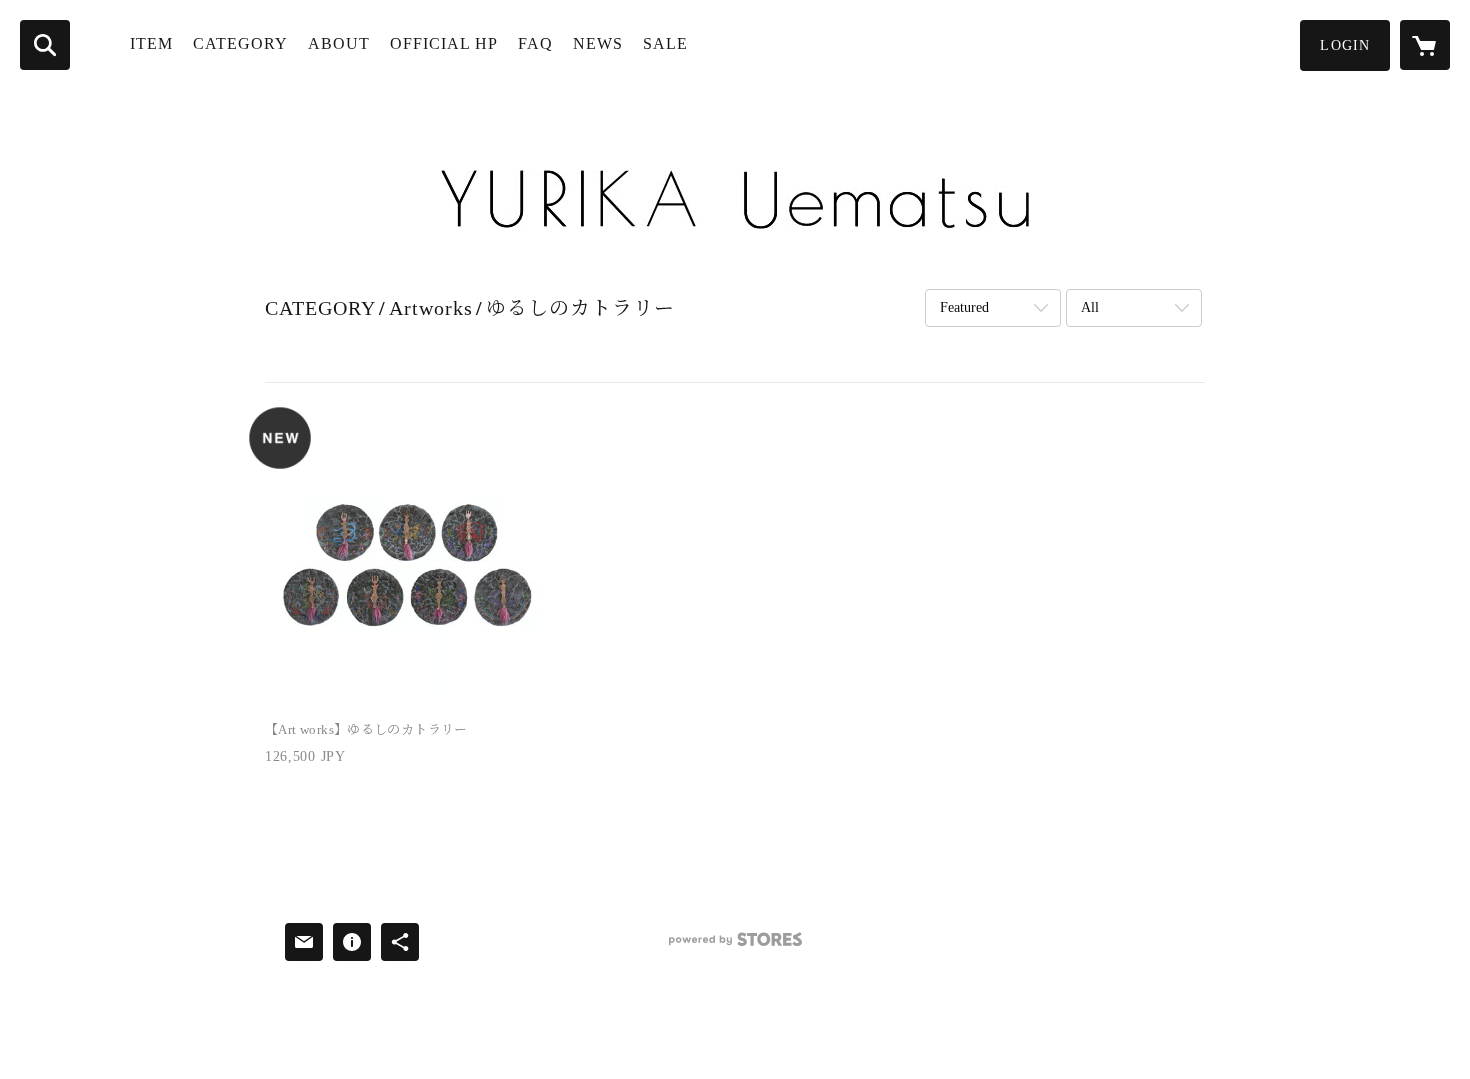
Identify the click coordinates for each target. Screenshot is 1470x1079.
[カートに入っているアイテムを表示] (1425, 45)
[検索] (45, 45)
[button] (1345, 45)
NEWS (598, 43)
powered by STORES (735, 946)
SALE (665, 43)
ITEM (151, 43)
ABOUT (339, 43)
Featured (964, 307)
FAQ (535, 43)
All (1090, 307)
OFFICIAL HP (444, 43)
